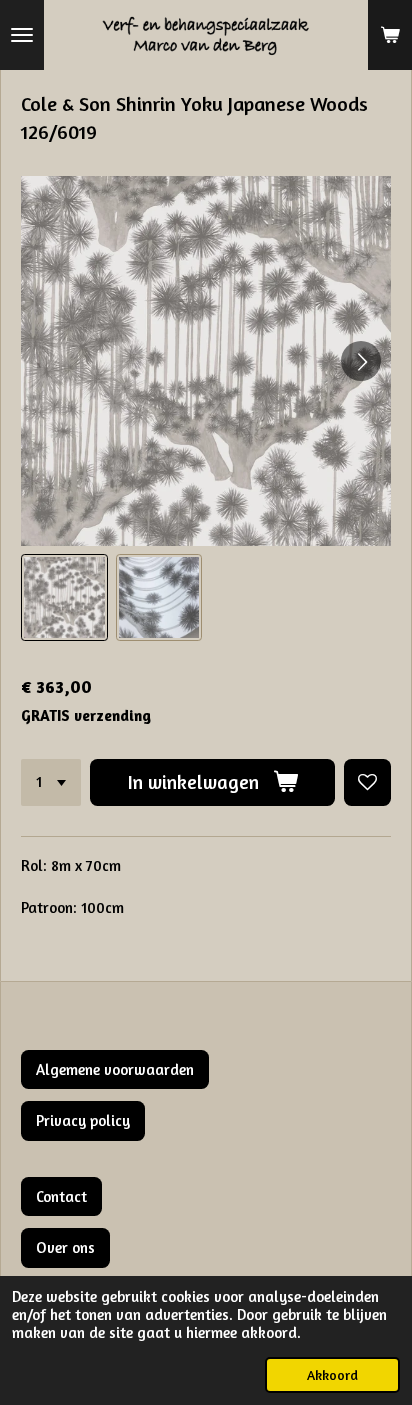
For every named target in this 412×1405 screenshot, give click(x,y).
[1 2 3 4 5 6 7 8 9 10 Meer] (51, 782)
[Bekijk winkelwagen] (390, 35)
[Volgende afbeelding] (361, 361)
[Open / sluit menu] (22, 35)
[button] (64, 597)
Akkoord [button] (332, 1375)
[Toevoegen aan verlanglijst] (367, 782)
